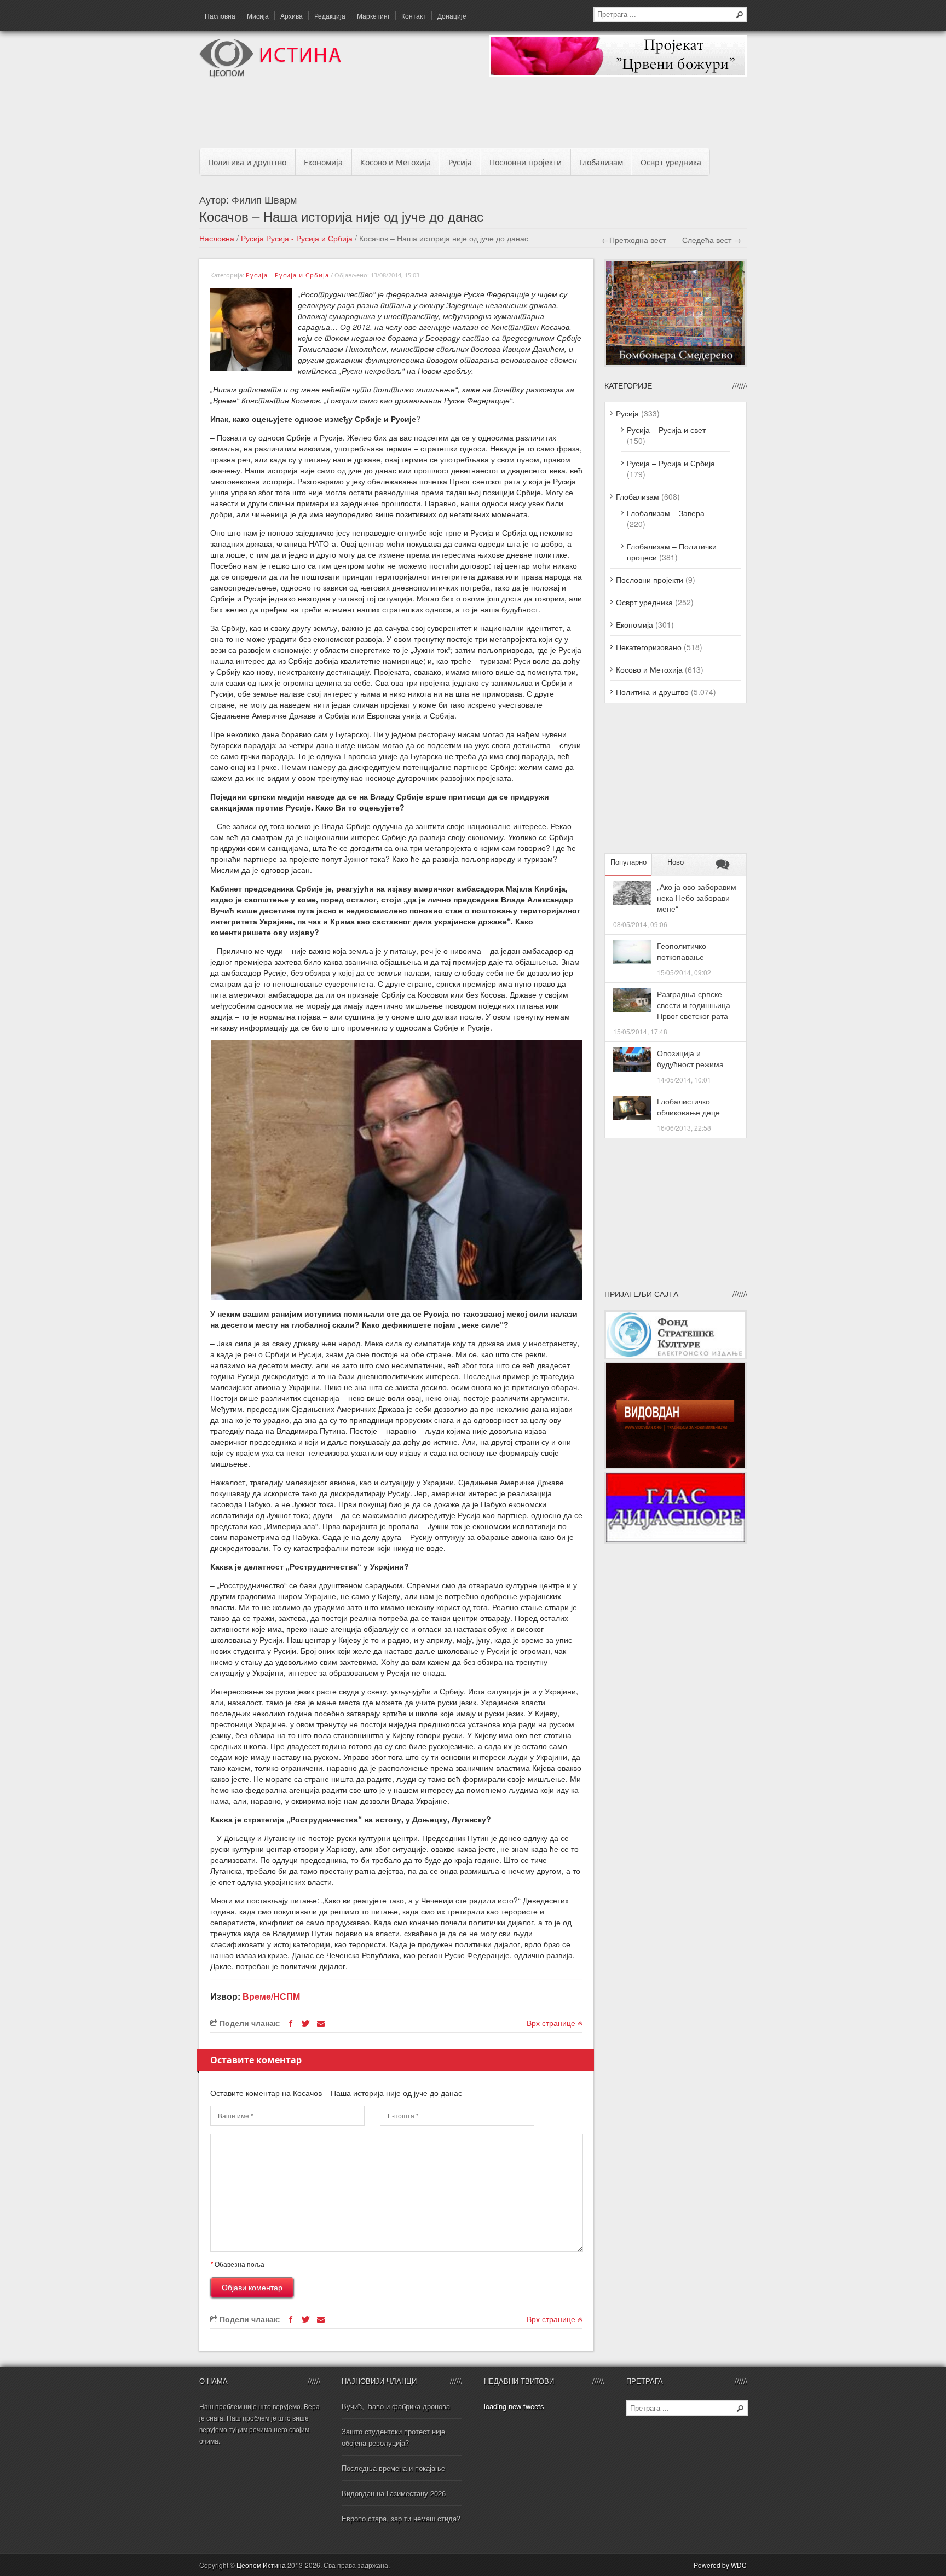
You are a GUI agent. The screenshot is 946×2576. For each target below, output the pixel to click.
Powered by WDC (720, 2565)
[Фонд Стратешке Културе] (676, 1356)
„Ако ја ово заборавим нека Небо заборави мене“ (697, 898)
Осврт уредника (671, 162)
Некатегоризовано (649, 647)
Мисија (258, 16)
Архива (292, 16)
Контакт (414, 16)
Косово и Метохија (396, 162)
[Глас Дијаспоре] (676, 1541)
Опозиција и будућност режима (690, 1058)
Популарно (628, 862)
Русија (460, 162)
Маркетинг (373, 16)
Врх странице (552, 2023)
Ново (676, 862)
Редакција (330, 16)
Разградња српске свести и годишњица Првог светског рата (694, 1005)
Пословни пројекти (526, 162)
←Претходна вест (634, 240)
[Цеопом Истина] (270, 74)
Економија (323, 162)
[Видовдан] (676, 1466)
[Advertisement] (473, 116)
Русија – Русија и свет (666, 430)
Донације (452, 16)
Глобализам (601, 162)
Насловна (220, 16)
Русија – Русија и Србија (671, 463)
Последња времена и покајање (393, 2468)
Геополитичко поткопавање (682, 951)
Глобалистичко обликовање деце (688, 1107)
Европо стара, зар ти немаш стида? (401, 2518)
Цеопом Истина (261, 2565)
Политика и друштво (247, 162)
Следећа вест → (712, 240)
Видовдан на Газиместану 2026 (394, 2493)
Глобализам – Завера (666, 513)
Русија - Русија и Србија (309, 238)
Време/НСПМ (271, 1996)
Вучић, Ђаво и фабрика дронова (396, 2406)
